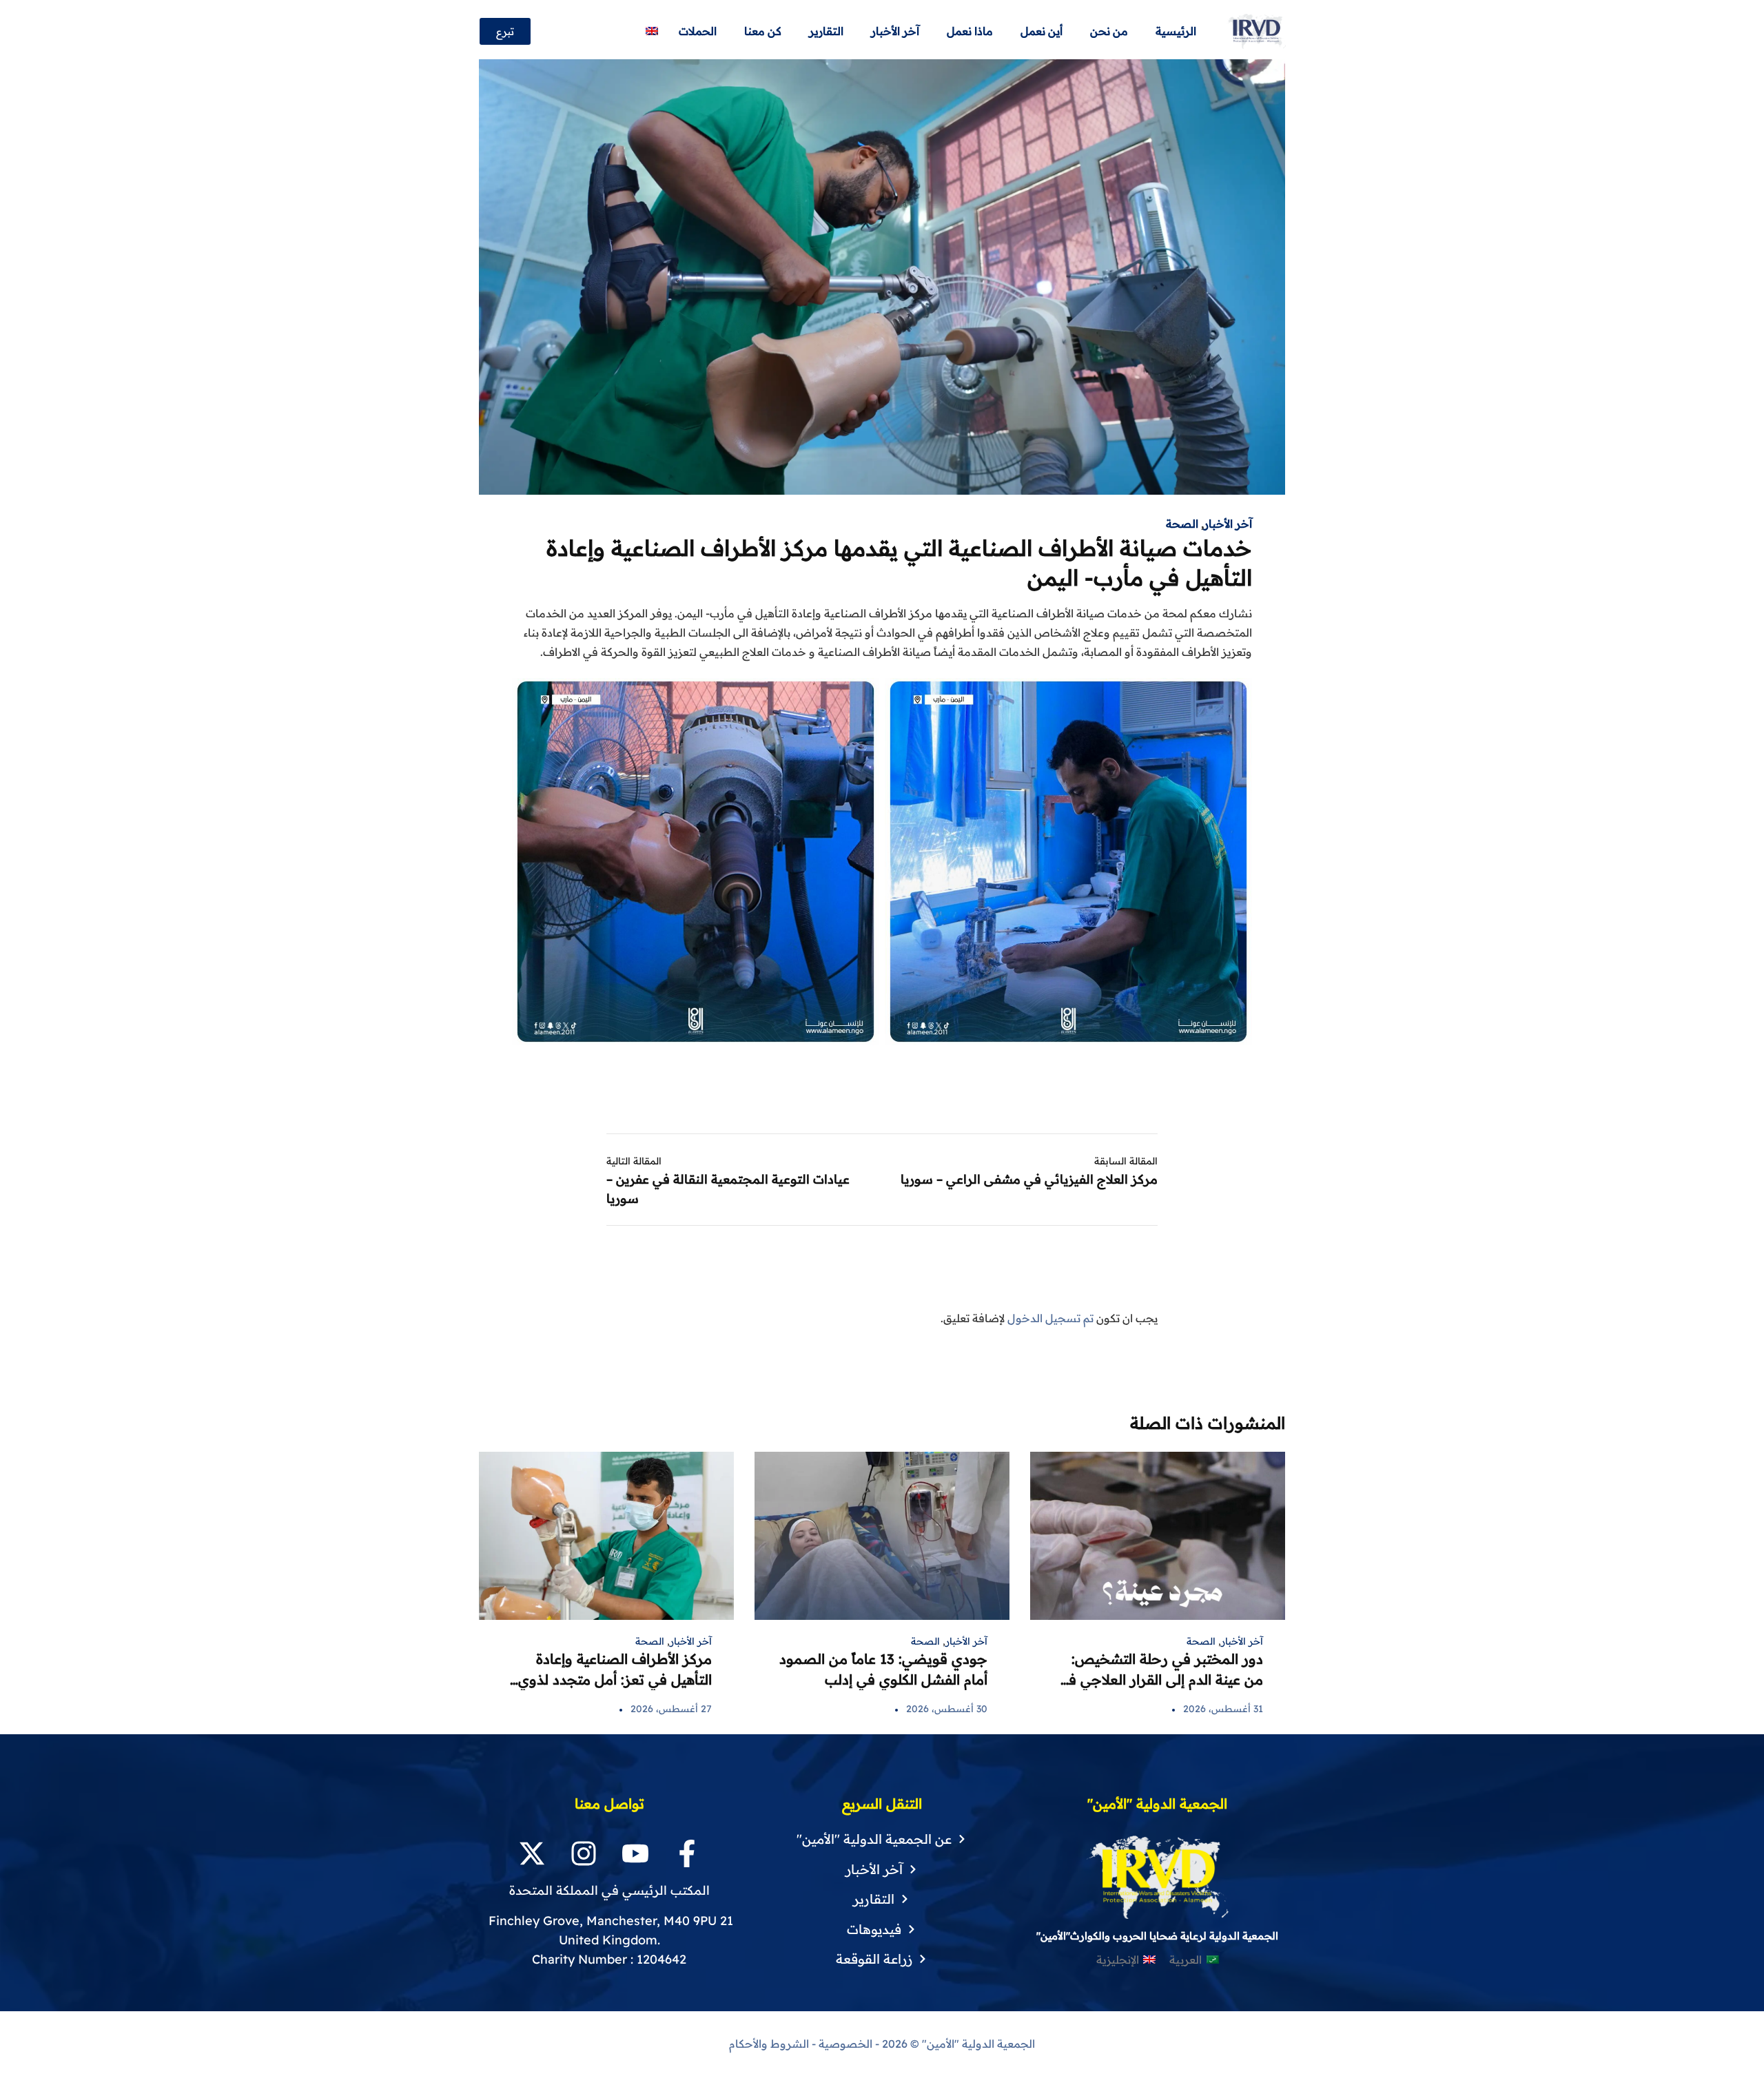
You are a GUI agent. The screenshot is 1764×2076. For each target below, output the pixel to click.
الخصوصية (845, 2044)
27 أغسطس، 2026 (671, 1709)
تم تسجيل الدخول (1050, 1318)
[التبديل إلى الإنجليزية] (652, 31)
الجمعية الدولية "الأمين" (977, 2044)
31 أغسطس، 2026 (1223, 1709)
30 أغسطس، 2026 (947, 1709)
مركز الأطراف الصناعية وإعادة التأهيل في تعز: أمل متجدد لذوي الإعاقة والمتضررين (615, 1679)
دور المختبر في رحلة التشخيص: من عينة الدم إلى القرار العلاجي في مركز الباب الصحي (1160, 1679)
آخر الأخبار (1228, 524)
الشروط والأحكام (769, 2044)
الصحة (1182, 524)
